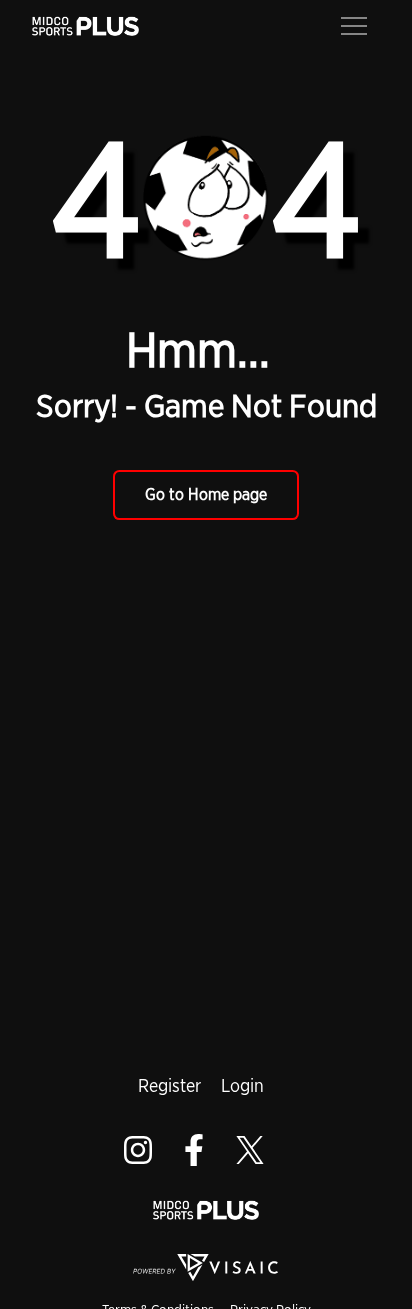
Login (242, 1085)
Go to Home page (206, 494)
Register (169, 1085)
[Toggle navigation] (354, 24)
